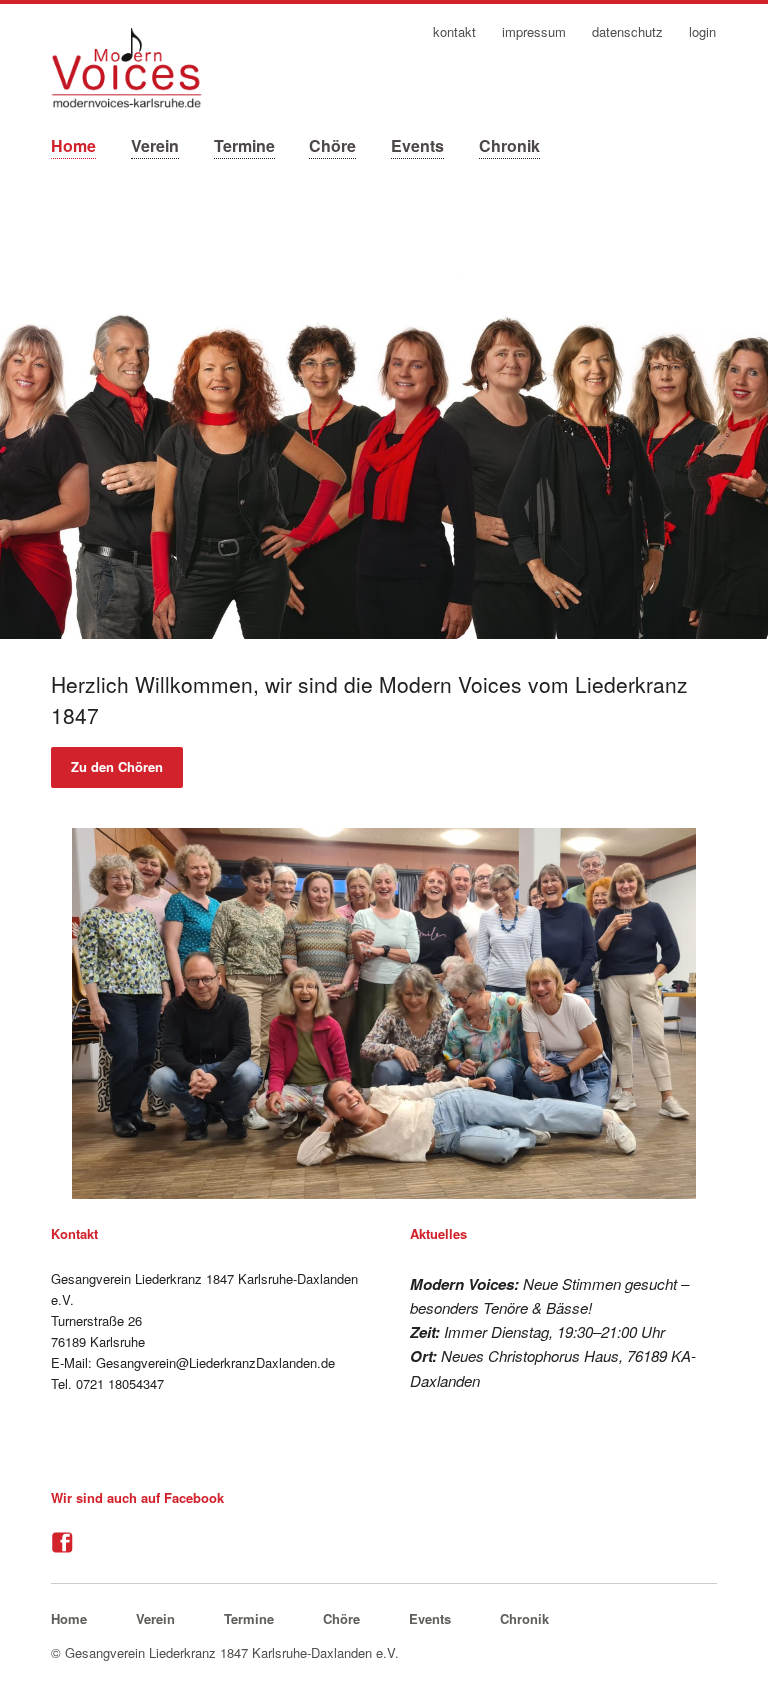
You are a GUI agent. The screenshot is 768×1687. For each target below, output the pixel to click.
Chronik (509, 145)
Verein (155, 145)
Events (417, 145)
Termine (244, 145)
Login (702, 32)
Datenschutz (627, 32)
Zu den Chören (117, 766)
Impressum (534, 32)
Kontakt (454, 32)
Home (73, 145)
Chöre (332, 145)
